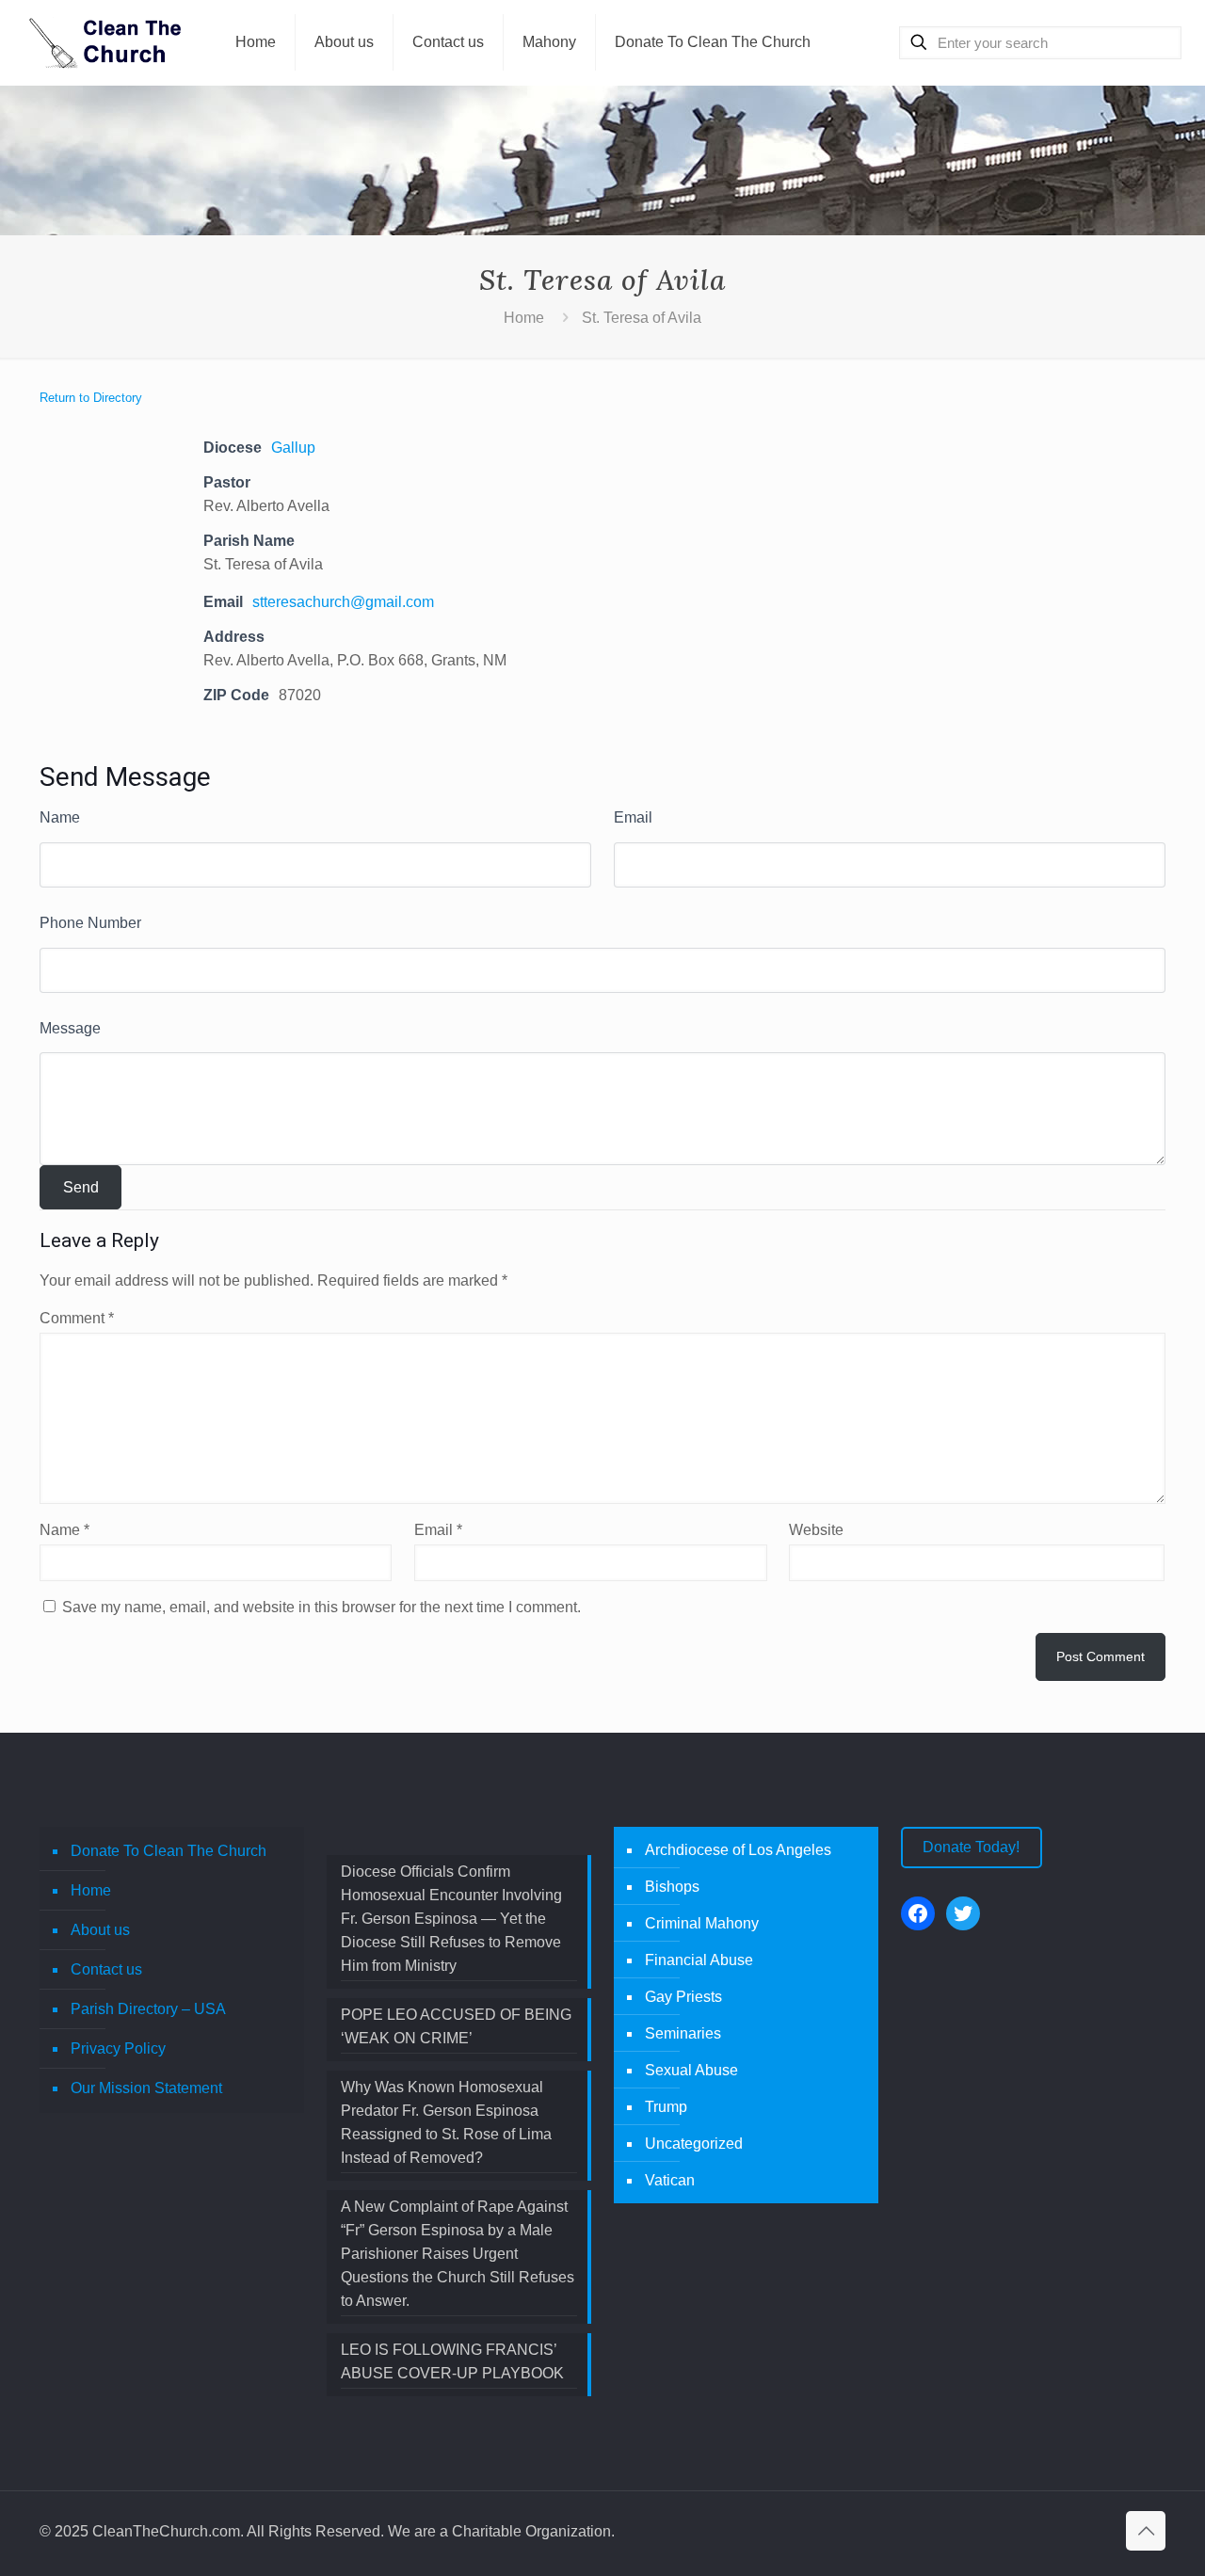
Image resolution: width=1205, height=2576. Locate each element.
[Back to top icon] (1146, 2531)
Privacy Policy (118, 2048)
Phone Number (90, 923)
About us (100, 1930)
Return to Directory (91, 398)
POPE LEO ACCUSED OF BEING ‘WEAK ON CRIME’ (456, 2026)
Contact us (106, 1969)
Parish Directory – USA (148, 2009)
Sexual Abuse (691, 2070)
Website (816, 1530)
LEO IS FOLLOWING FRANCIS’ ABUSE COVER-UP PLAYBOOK (452, 2361)
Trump (666, 2107)
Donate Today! (971, 1847)
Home (524, 318)
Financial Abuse (699, 1960)
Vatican (670, 2180)
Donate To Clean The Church (169, 1851)
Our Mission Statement (146, 2088)
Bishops (672, 1887)
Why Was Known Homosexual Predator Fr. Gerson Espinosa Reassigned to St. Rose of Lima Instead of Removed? (446, 2122)
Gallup (293, 448)
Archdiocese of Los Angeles (738, 1850)
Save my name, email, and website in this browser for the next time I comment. (321, 1607)
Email (633, 817)
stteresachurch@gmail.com (343, 602)
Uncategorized (694, 2144)
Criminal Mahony (702, 1923)
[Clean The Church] (104, 42)
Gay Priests (683, 1997)
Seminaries (683, 2033)
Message (70, 1028)
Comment (77, 1318)
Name (60, 817)
